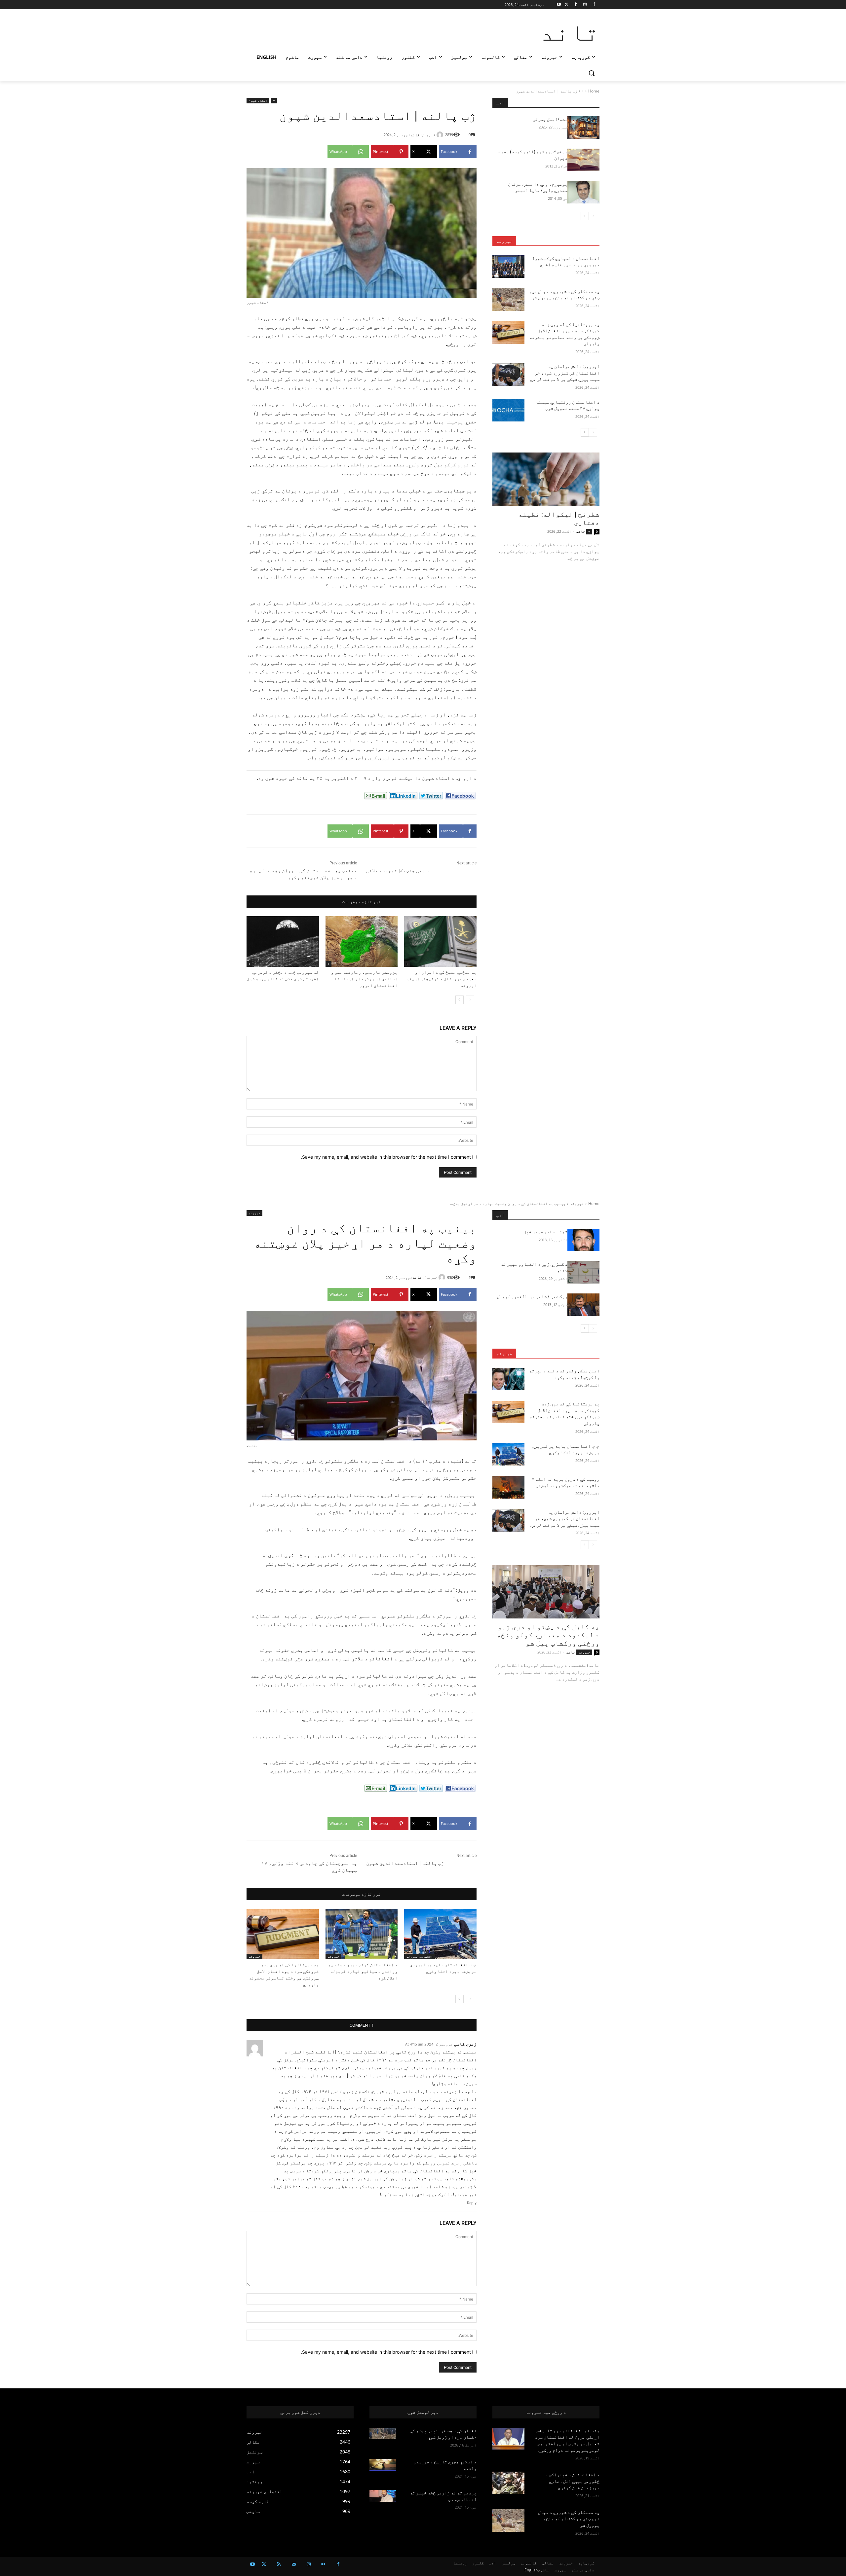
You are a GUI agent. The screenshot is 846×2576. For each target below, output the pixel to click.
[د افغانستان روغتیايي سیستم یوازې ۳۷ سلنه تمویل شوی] (508, 410)
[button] (592, 73)
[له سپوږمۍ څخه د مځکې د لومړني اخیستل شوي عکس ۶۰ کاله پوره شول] (283, 942)
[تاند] (441, 135)
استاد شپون (258, 100)
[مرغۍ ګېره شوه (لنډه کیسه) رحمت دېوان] (583, 160)
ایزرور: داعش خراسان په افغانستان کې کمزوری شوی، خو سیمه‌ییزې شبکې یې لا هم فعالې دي (565, 373)
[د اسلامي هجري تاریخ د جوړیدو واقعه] (383, 2465)
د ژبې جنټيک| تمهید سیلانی (398, 871)
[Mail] (294, 2564)
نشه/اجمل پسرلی (550, 119)
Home (594, 91)
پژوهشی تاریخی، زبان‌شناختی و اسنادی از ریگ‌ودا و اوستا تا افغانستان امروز (364, 979)
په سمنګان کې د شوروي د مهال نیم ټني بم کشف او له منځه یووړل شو (569, 2519)
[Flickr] (323, 2564)
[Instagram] (585, 5)
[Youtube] (559, 5)
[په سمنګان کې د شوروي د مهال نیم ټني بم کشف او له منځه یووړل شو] (508, 300)
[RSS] (279, 2564)
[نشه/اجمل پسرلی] (583, 127)
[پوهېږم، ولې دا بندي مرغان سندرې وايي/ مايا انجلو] (583, 192)
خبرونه (504, 241)
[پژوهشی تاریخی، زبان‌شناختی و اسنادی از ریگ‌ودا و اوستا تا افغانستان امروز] (362, 942)
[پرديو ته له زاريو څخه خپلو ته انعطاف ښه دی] (383, 2496)
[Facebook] (594, 5)
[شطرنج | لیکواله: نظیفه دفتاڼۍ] (546, 479)
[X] (567, 5)
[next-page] (460, 1000)
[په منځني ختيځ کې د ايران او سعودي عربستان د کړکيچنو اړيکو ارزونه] (440, 942)
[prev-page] (470, 1000)
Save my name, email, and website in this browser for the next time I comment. (386, 1157)
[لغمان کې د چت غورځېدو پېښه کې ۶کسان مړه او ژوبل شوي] (383, 2434)
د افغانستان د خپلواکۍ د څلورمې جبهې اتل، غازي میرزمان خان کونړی (572, 2481)
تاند (415, 135)
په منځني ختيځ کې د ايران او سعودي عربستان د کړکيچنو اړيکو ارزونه (442, 979)
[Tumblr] (576, 5)
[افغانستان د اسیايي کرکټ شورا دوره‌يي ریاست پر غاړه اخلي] (508, 267)
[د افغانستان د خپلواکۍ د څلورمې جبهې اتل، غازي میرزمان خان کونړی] (508, 2483)
